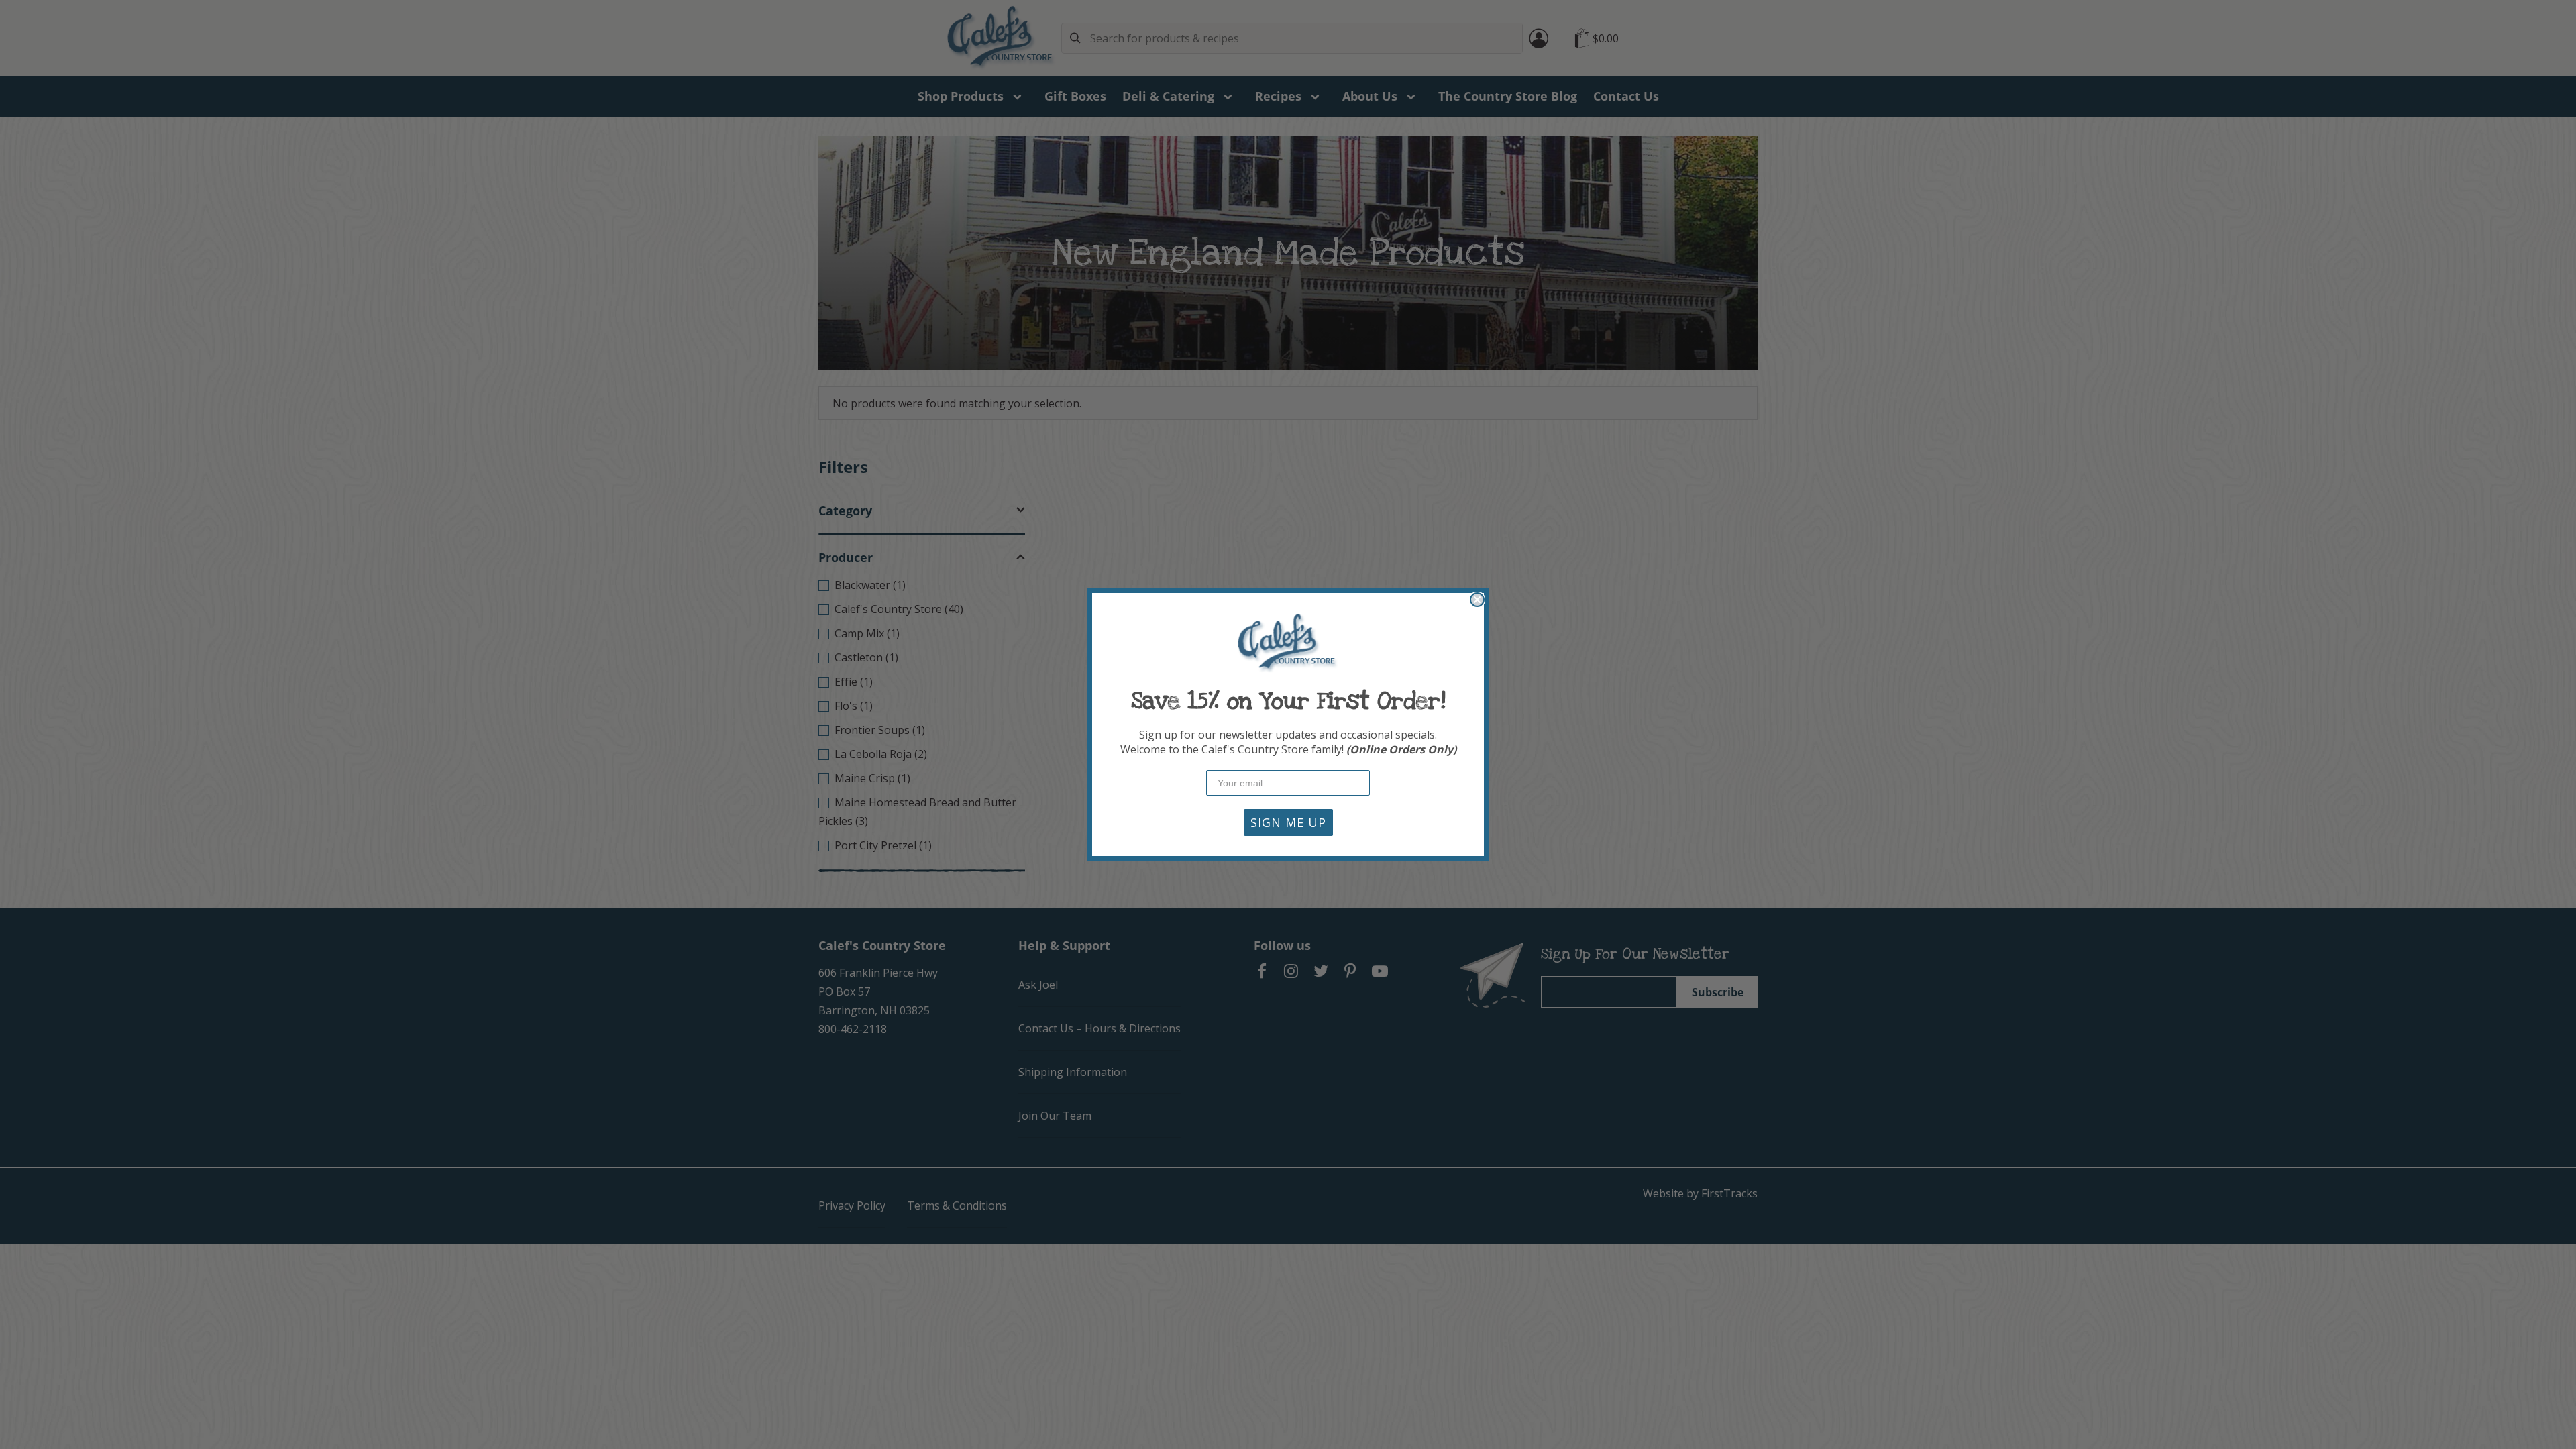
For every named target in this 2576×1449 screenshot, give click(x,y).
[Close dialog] (1477, 600)
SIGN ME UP (1288, 822)
